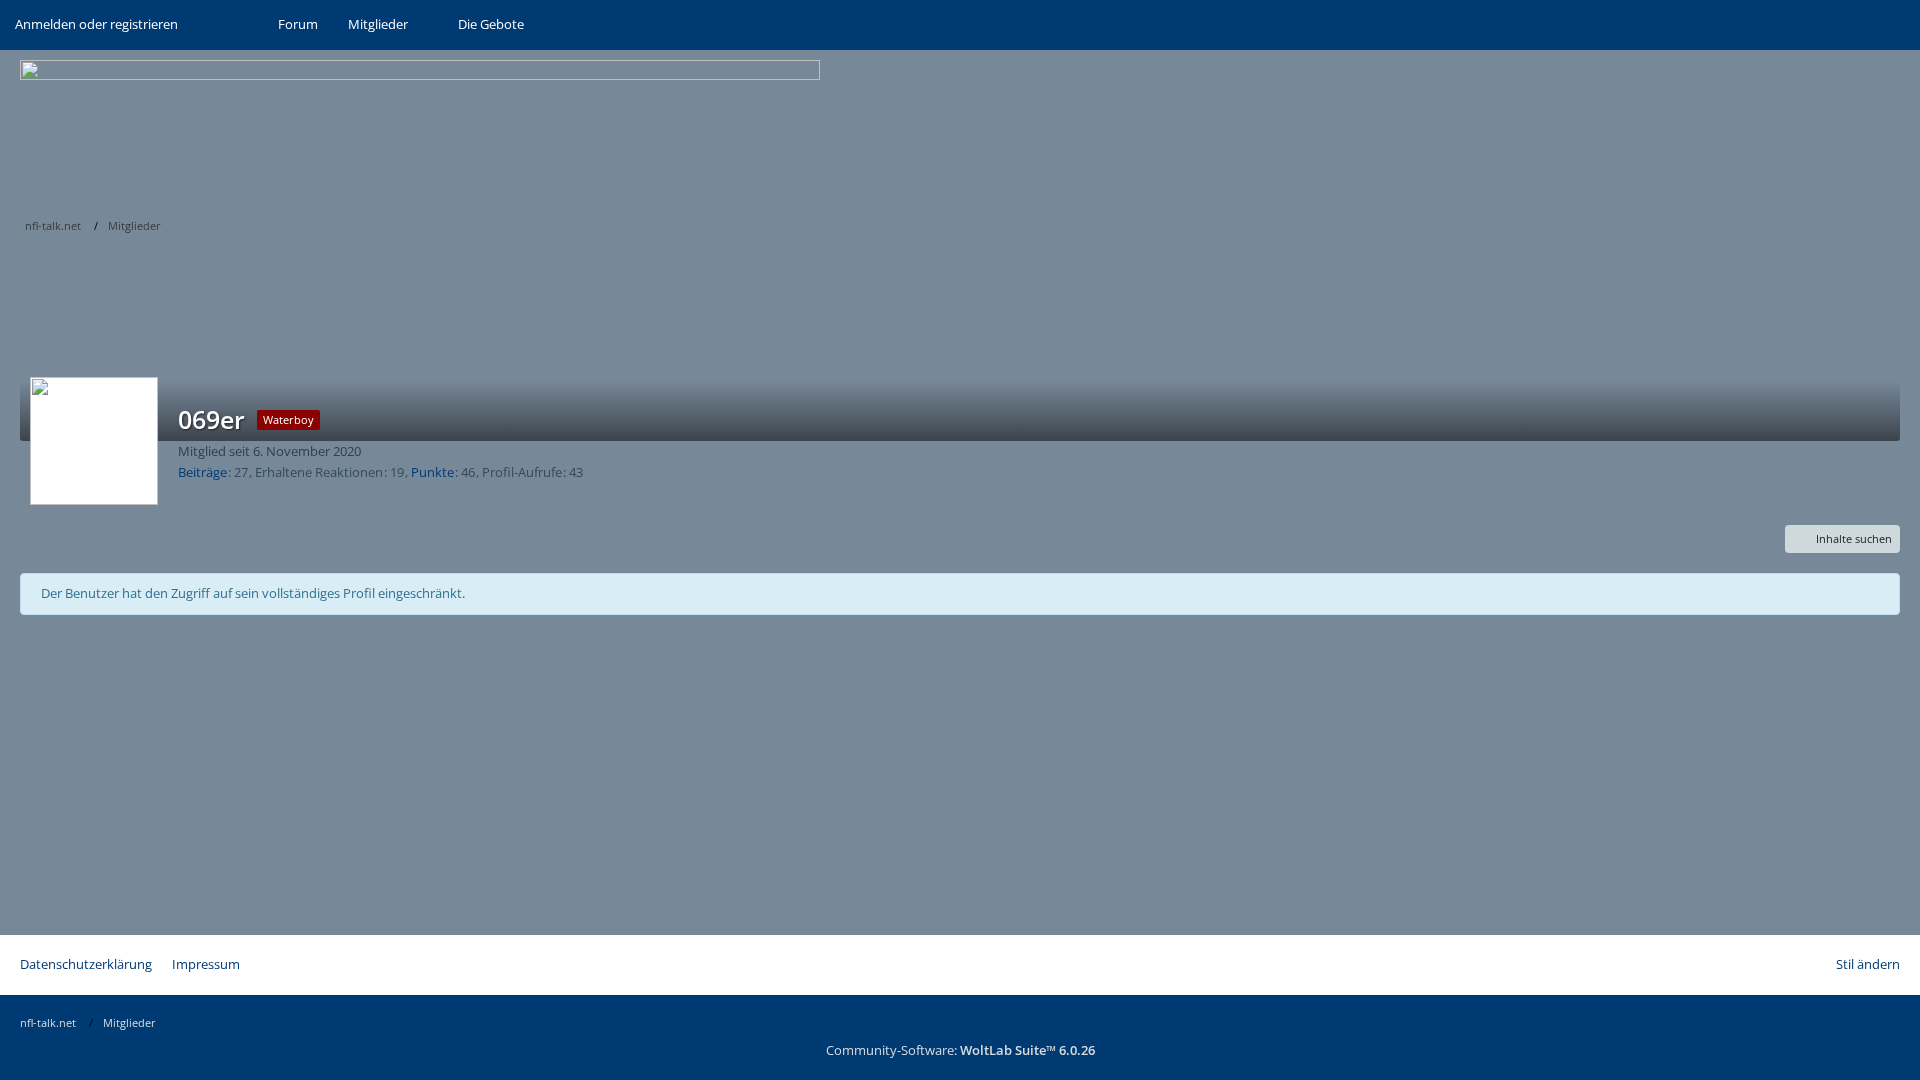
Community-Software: (960, 1050)
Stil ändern (1868, 964)
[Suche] (228, 25)
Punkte (432, 472)
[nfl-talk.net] (960, 130)
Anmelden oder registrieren (96, 24)
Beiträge (202, 472)
